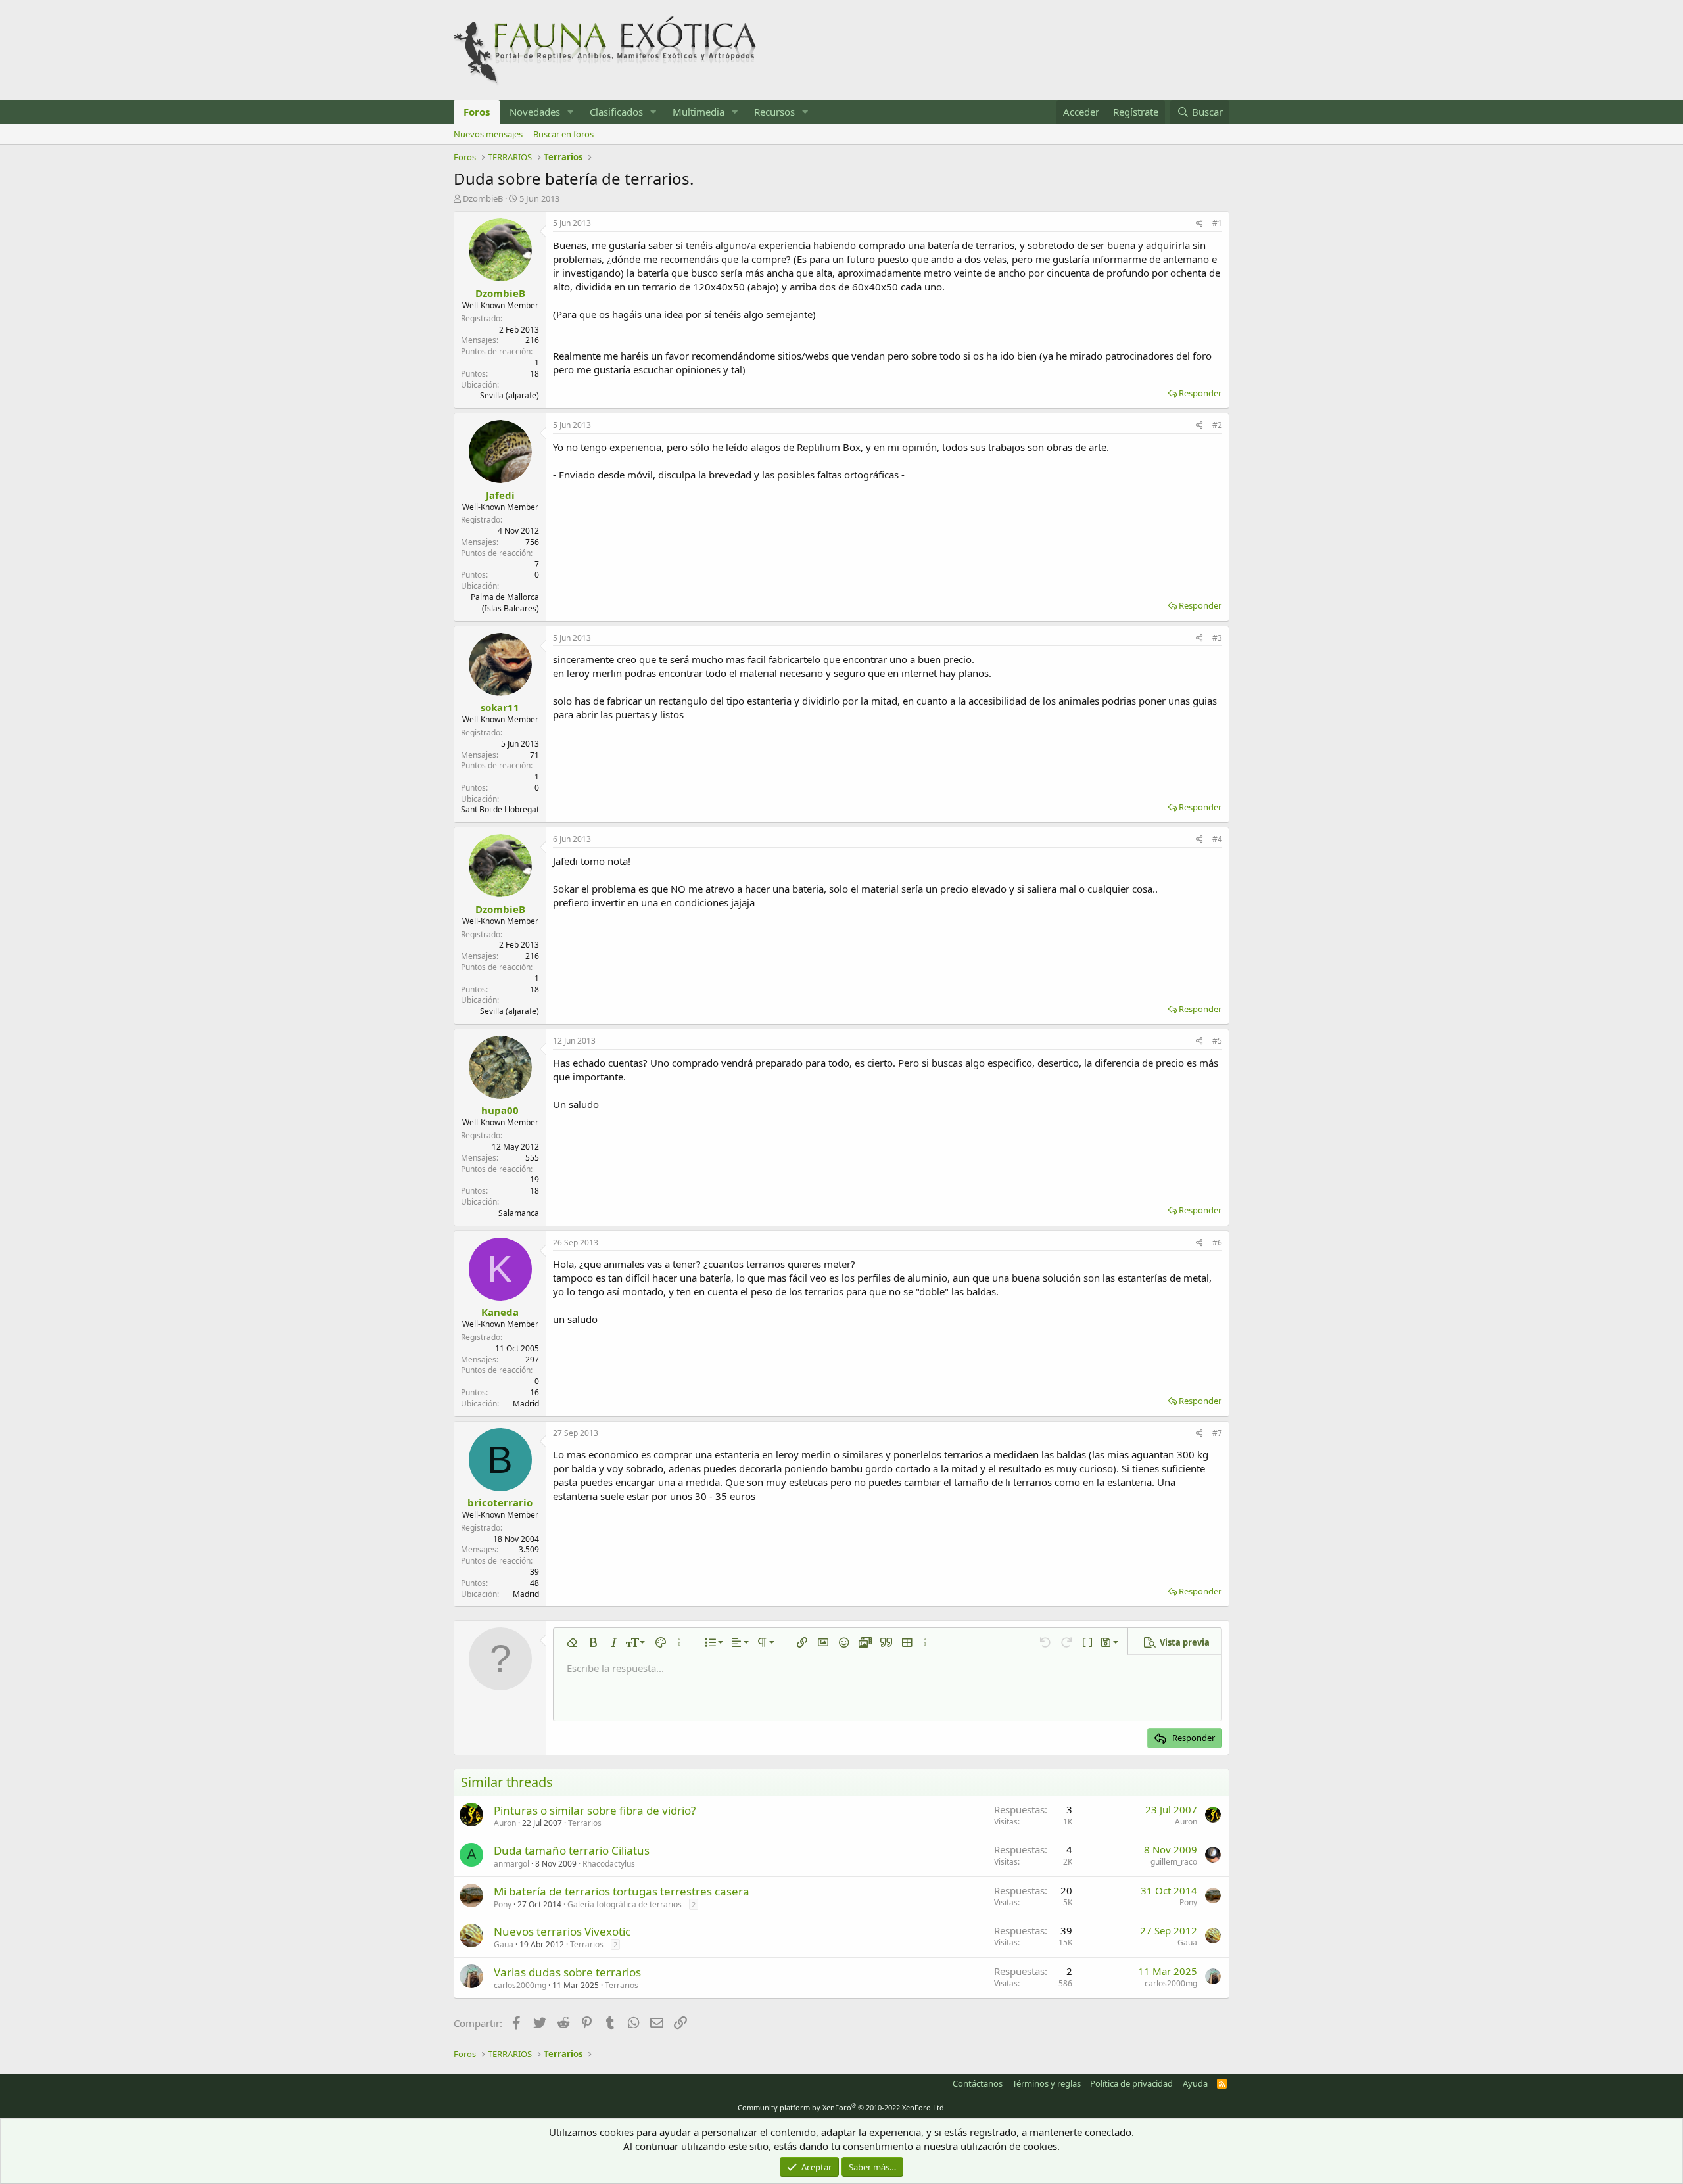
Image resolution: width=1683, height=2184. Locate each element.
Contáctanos (978, 2083)
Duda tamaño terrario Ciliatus (572, 1850)
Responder (1200, 393)
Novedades (535, 112)
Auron (505, 1823)
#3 (1217, 638)
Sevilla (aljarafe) (510, 395)
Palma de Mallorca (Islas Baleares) (505, 603)
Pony (503, 1904)
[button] (571, 112)
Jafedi (500, 495)
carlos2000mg (520, 1985)
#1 (1217, 223)
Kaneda (500, 1312)
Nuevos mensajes (488, 134)
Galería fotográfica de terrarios (625, 1904)
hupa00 (500, 1110)
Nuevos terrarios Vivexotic (562, 1931)
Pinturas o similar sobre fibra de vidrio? (595, 1810)
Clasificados (616, 112)
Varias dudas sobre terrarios (567, 1972)
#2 (1217, 425)
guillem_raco (1174, 1862)
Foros (477, 112)
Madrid (526, 1404)
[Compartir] (1199, 224)
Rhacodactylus (609, 1864)
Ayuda (1195, 2083)
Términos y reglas (1047, 2083)
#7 (1217, 1433)
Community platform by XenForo (842, 2107)
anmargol (511, 1864)
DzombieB (483, 198)
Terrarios (585, 1823)
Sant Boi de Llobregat (500, 809)
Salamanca (519, 1213)
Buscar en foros (563, 134)
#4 (1217, 839)
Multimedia (699, 112)
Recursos (774, 112)
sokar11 (500, 707)
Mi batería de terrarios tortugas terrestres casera (622, 1891)
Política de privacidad (1131, 2083)
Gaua (504, 1944)
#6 (1217, 1243)
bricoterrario (500, 1502)
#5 (1217, 1041)
